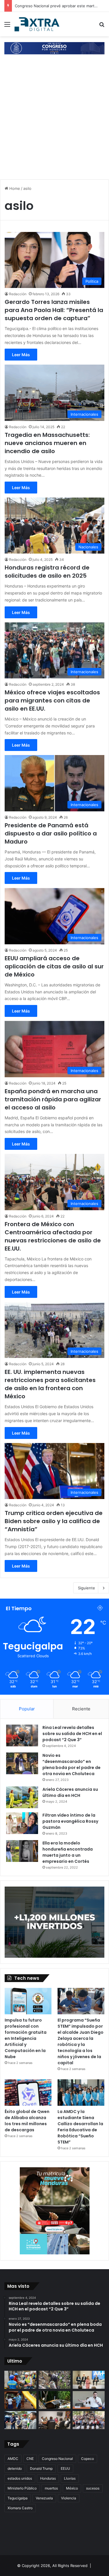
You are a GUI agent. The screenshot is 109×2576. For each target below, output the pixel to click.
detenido (15, 2468)
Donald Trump (41, 2468)
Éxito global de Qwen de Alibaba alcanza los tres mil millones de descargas (27, 2121)
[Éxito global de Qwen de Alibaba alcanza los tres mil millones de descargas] (28, 2093)
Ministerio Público (22, 2488)
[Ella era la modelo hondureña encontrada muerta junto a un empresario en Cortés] (22, 1851)
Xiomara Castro (20, 2508)
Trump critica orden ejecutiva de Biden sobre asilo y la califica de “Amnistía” (54, 1521)
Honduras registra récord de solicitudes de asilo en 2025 (47, 572)
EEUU (65, 2468)
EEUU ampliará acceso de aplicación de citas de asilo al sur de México (54, 966)
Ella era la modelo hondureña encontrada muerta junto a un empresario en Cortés (68, 1852)
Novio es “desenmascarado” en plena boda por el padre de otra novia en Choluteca (72, 1765)
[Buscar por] (102, 26)
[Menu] (7, 26)
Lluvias (70, 2478)
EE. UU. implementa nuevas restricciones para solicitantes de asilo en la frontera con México (50, 1384)
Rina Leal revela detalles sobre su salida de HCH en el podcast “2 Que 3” (72, 1734)
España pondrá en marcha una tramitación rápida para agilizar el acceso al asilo (53, 1099)
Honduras (48, 2478)
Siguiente (86, 1588)
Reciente (81, 1709)
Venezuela (44, 2498)
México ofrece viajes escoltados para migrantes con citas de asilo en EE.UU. (52, 700)
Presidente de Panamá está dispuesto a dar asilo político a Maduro (51, 833)
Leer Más (21, 355)
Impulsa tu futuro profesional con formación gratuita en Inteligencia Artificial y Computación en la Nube (26, 2038)
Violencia (69, 2498)
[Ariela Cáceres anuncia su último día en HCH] (22, 1797)
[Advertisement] (54, 118)
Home (14, 188)
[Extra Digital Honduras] (38, 24)
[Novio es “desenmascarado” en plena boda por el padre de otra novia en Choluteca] (22, 1763)
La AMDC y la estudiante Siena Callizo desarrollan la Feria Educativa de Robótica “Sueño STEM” (80, 2127)
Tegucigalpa (18, 2498)
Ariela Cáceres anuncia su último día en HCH (70, 1792)
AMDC (13, 2459)
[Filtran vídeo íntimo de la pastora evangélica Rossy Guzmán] (22, 1823)
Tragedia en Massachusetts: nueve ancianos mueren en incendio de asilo (47, 443)
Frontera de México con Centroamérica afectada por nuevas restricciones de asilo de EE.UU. (53, 1236)
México (72, 2488)
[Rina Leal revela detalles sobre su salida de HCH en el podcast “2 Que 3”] (22, 1735)
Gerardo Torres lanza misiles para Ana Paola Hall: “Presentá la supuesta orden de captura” (54, 310)
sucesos (93, 2488)
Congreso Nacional (57, 2459)
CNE (30, 2459)
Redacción (18, 294)
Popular (27, 1709)
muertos (51, 2488)
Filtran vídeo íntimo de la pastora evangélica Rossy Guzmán (70, 1821)
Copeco (87, 2459)
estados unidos (20, 2478)
